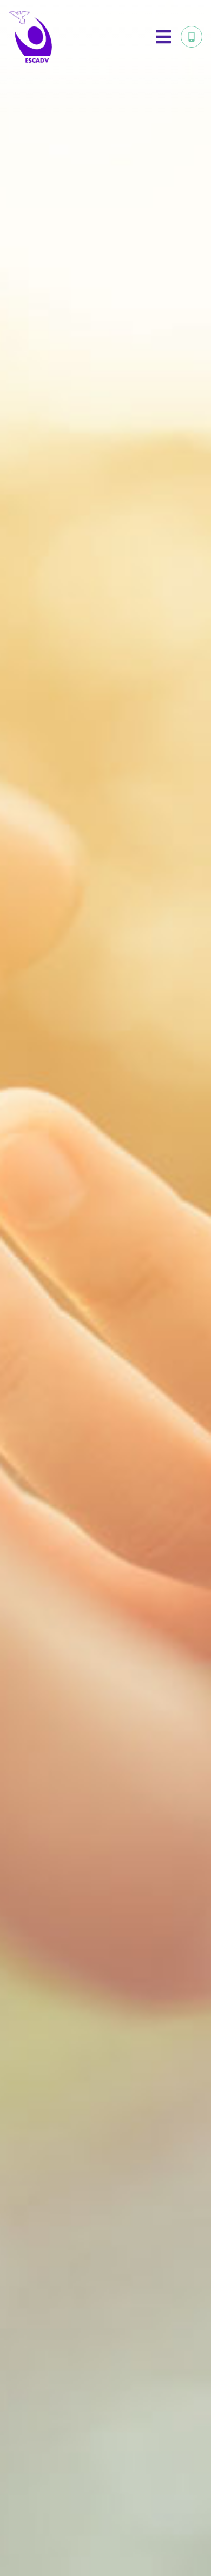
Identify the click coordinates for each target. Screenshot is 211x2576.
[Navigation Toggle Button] (163, 37)
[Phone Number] (192, 37)
